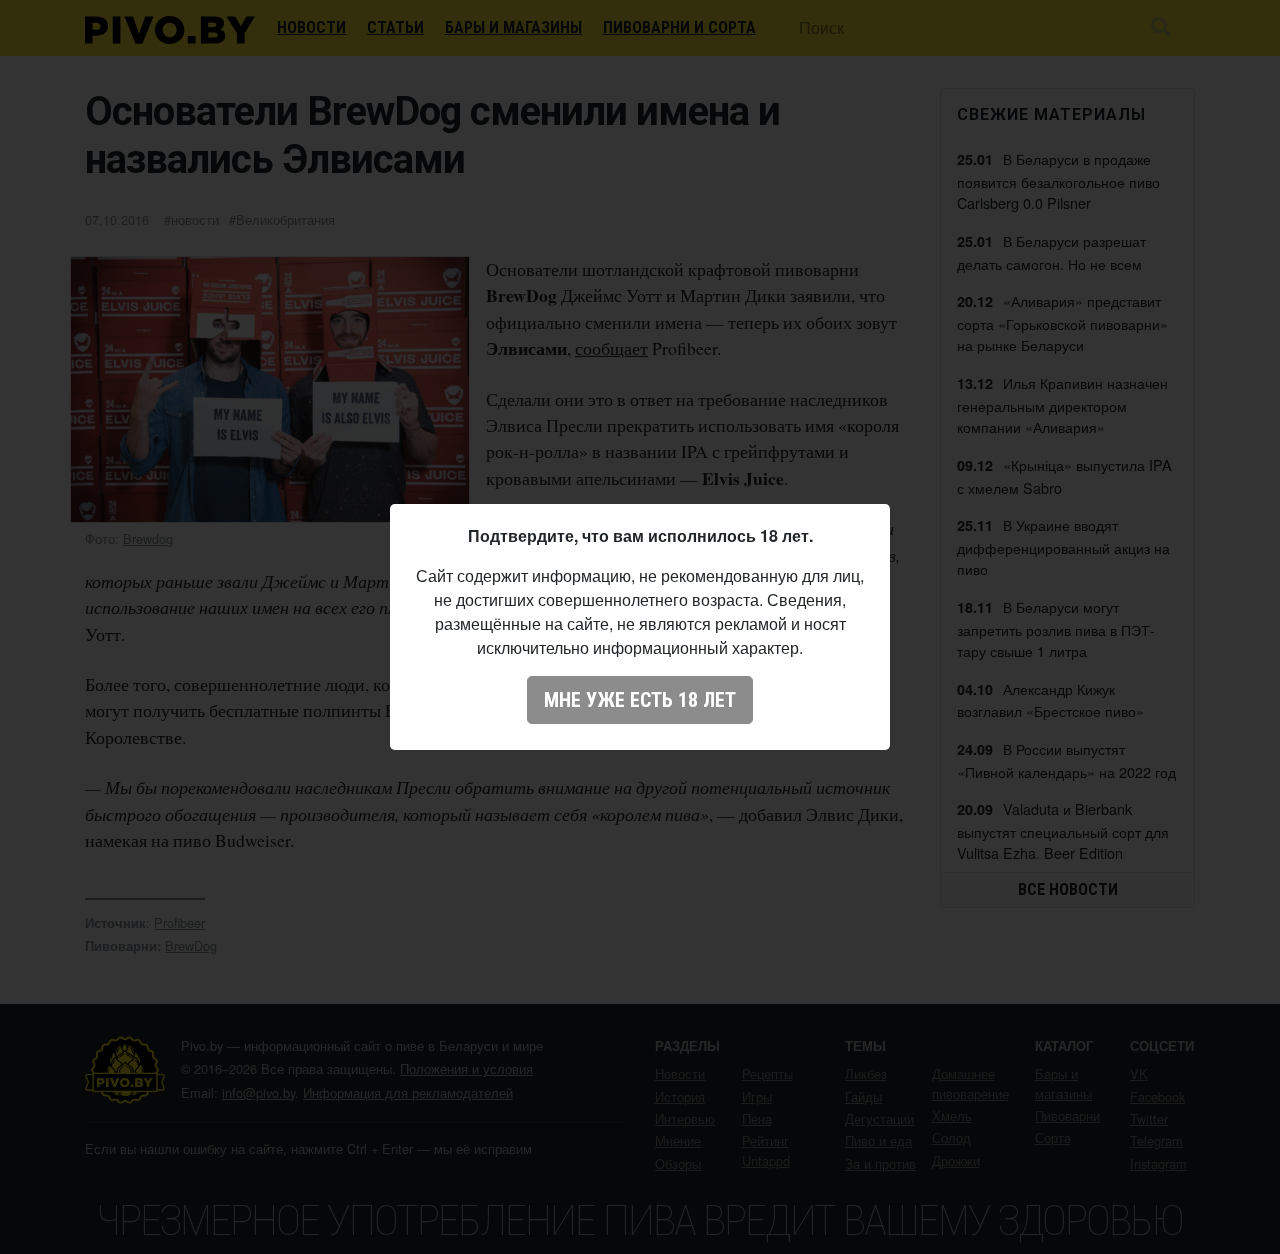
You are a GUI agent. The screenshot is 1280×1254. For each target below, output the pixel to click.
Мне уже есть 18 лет (640, 700)
